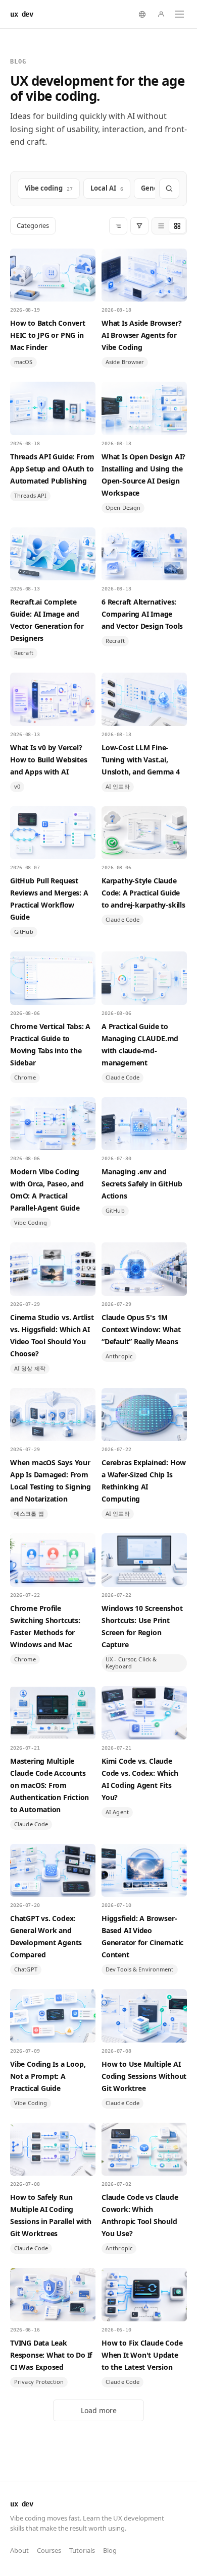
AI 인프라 (118, 786)
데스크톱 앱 (29, 1513)
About (19, 2550)
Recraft (24, 653)
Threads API (30, 495)
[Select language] (142, 14)
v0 (17, 786)
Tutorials (82, 2550)
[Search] (169, 189)
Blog (110, 2550)
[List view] (161, 226)
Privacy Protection (39, 2382)
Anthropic (119, 1356)
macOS (23, 362)
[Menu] (179, 14)
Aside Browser (125, 362)
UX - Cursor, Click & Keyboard (131, 1663)
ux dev (21, 14)
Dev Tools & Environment (140, 1969)
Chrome (25, 1077)
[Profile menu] (161, 14)
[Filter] (139, 226)
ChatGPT (26, 1969)
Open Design (123, 507)
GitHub (24, 932)
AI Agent (117, 1812)
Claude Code (122, 919)
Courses (49, 2550)
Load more (99, 2410)
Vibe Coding (31, 1222)
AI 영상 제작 (30, 1368)
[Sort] (118, 226)
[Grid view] (177, 226)
